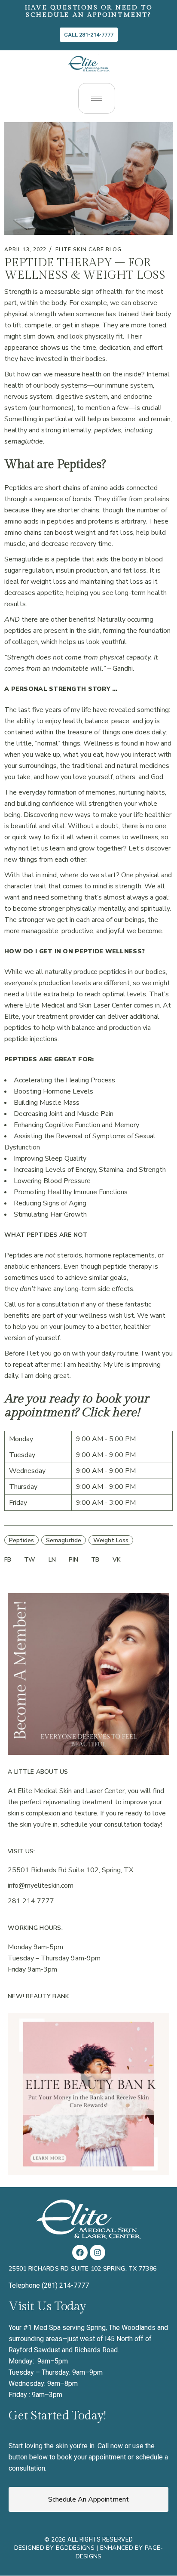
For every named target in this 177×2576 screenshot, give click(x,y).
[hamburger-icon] (97, 98)
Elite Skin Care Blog (88, 250)
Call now (110, 2446)
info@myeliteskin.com (41, 1886)
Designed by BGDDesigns (55, 2548)
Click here (109, 1413)
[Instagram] (98, 2252)
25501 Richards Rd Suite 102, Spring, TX (70, 1870)
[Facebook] (80, 2252)
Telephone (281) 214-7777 (49, 2285)
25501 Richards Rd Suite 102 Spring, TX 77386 (82, 2269)
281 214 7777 (31, 1901)
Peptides (19, 488)
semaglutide (64, 1540)
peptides (21, 1540)
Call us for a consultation (42, 1304)
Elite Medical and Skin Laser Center (78, 1005)
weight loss (111, 1540)
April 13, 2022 (25, 250)
